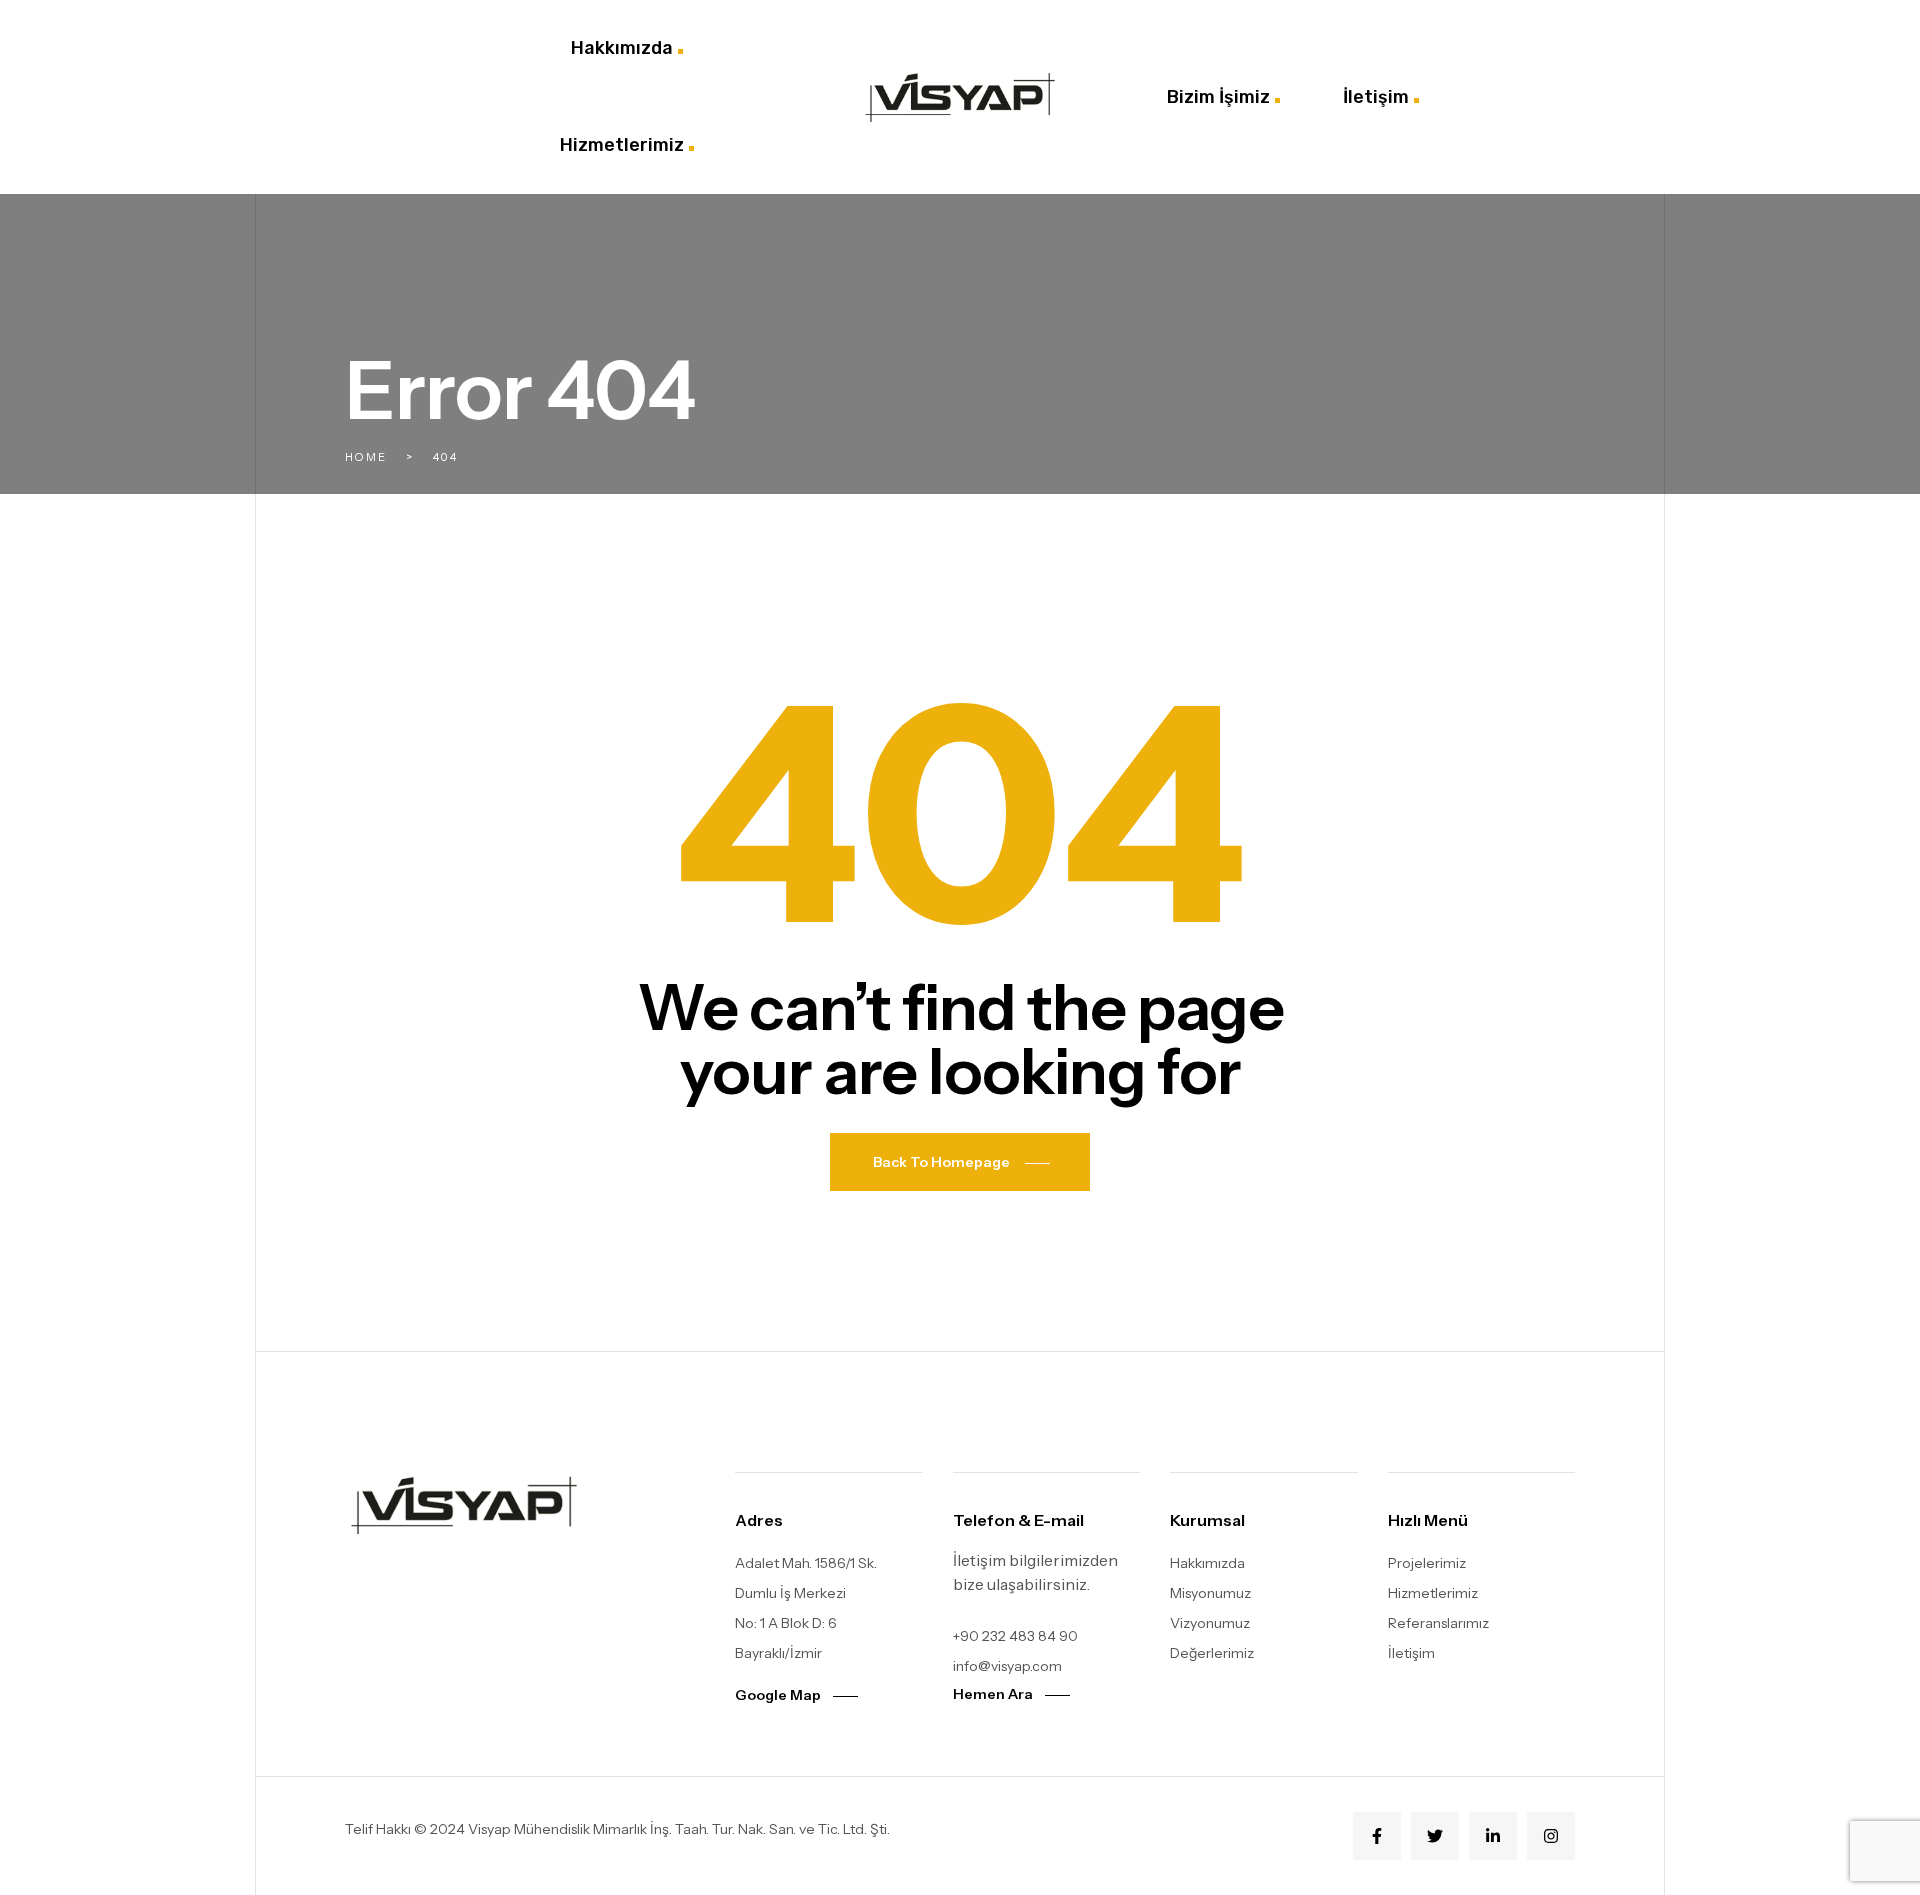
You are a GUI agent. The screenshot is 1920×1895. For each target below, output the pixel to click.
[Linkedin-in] (1493, 1836)
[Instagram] (1551, 1836)
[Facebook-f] (1377, 1836)
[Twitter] (1435, 1836)
